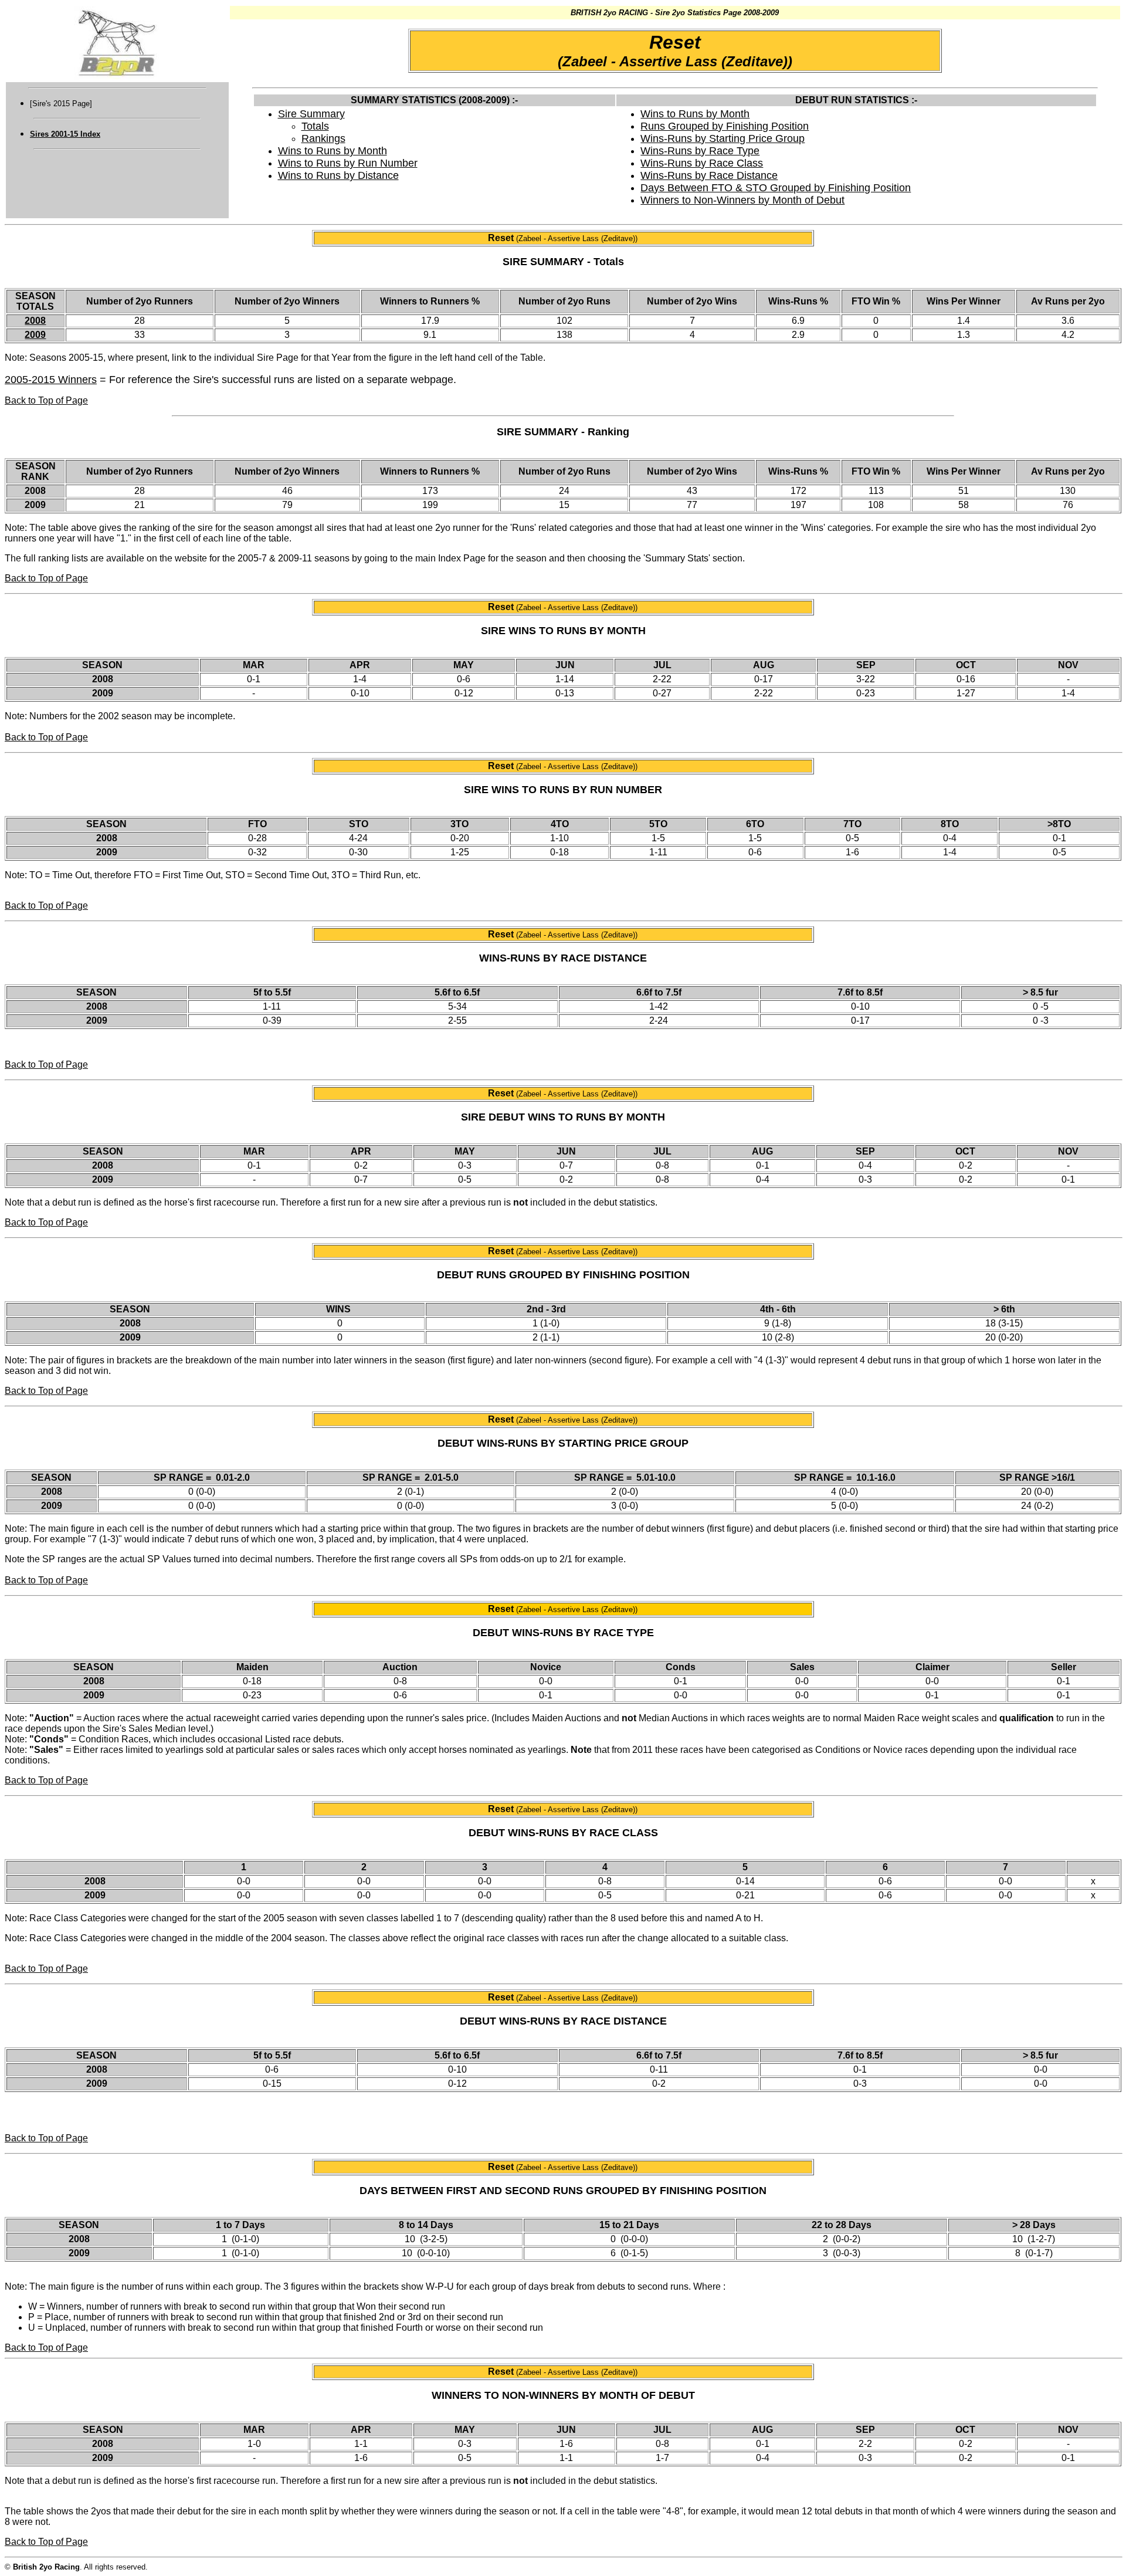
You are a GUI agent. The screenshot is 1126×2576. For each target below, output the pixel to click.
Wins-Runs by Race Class (702, 163)
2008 (35, 321)
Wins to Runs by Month (333, 151)
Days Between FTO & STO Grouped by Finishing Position (776, 188)
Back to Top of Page (46, 400)
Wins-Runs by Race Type (700, 151)
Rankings (323, 138)
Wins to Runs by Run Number (348, 163)
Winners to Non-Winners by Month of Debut (742, 200)
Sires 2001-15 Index (65, 134)
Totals (315, 126)
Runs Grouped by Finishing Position (725, 126)
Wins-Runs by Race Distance (709, 175)
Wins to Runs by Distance (338, 175)
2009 (35, 335)
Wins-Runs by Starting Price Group (723, 138)
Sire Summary (311, 114)
